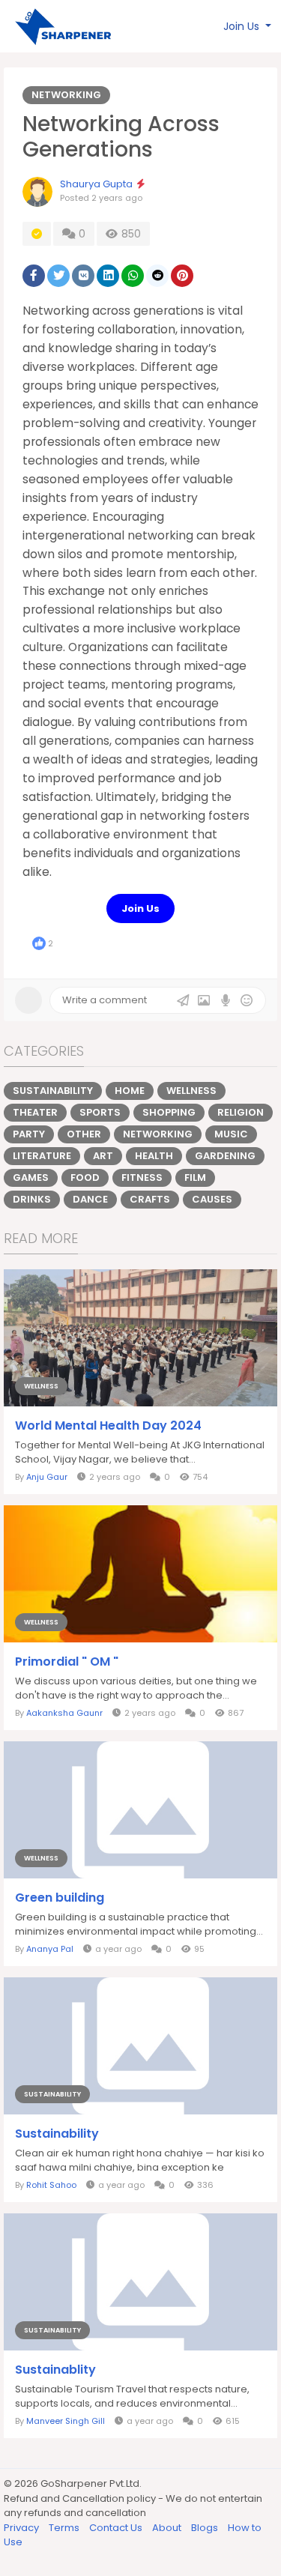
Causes (212, 1199)
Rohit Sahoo (51, 2185)
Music (231, 1134)
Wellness (191, 1091)
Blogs (206, 2528)
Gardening (225, 1156)
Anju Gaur (47, 1477)
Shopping (169, 1112)
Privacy (22, 2528)
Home (130, 1091)
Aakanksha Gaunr (64, 1713)
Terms (65, 2528)
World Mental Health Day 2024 (108, 1426)
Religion (241, 1112)
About (168, 2528)
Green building (60, 1898)
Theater (35, 1112)
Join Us (140, 908)
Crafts (150, 1199)
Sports (100, 1112)
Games (31, 1177)
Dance (90, 1199)
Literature (42, 1156)
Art (103, 1156)
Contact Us (117, 2528)
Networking (66, 95)
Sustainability (53, 1091)
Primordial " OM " (67, 1662)
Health (154, 1156)
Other (84, 1134)
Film (195, 1177)
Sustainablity (55, 2370)
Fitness (142, 1177)
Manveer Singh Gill (66, 2421)
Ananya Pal (50, 1949)
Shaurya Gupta (96, 184)
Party (29, 1134)
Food (85, 1177)
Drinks (32, 1199)
